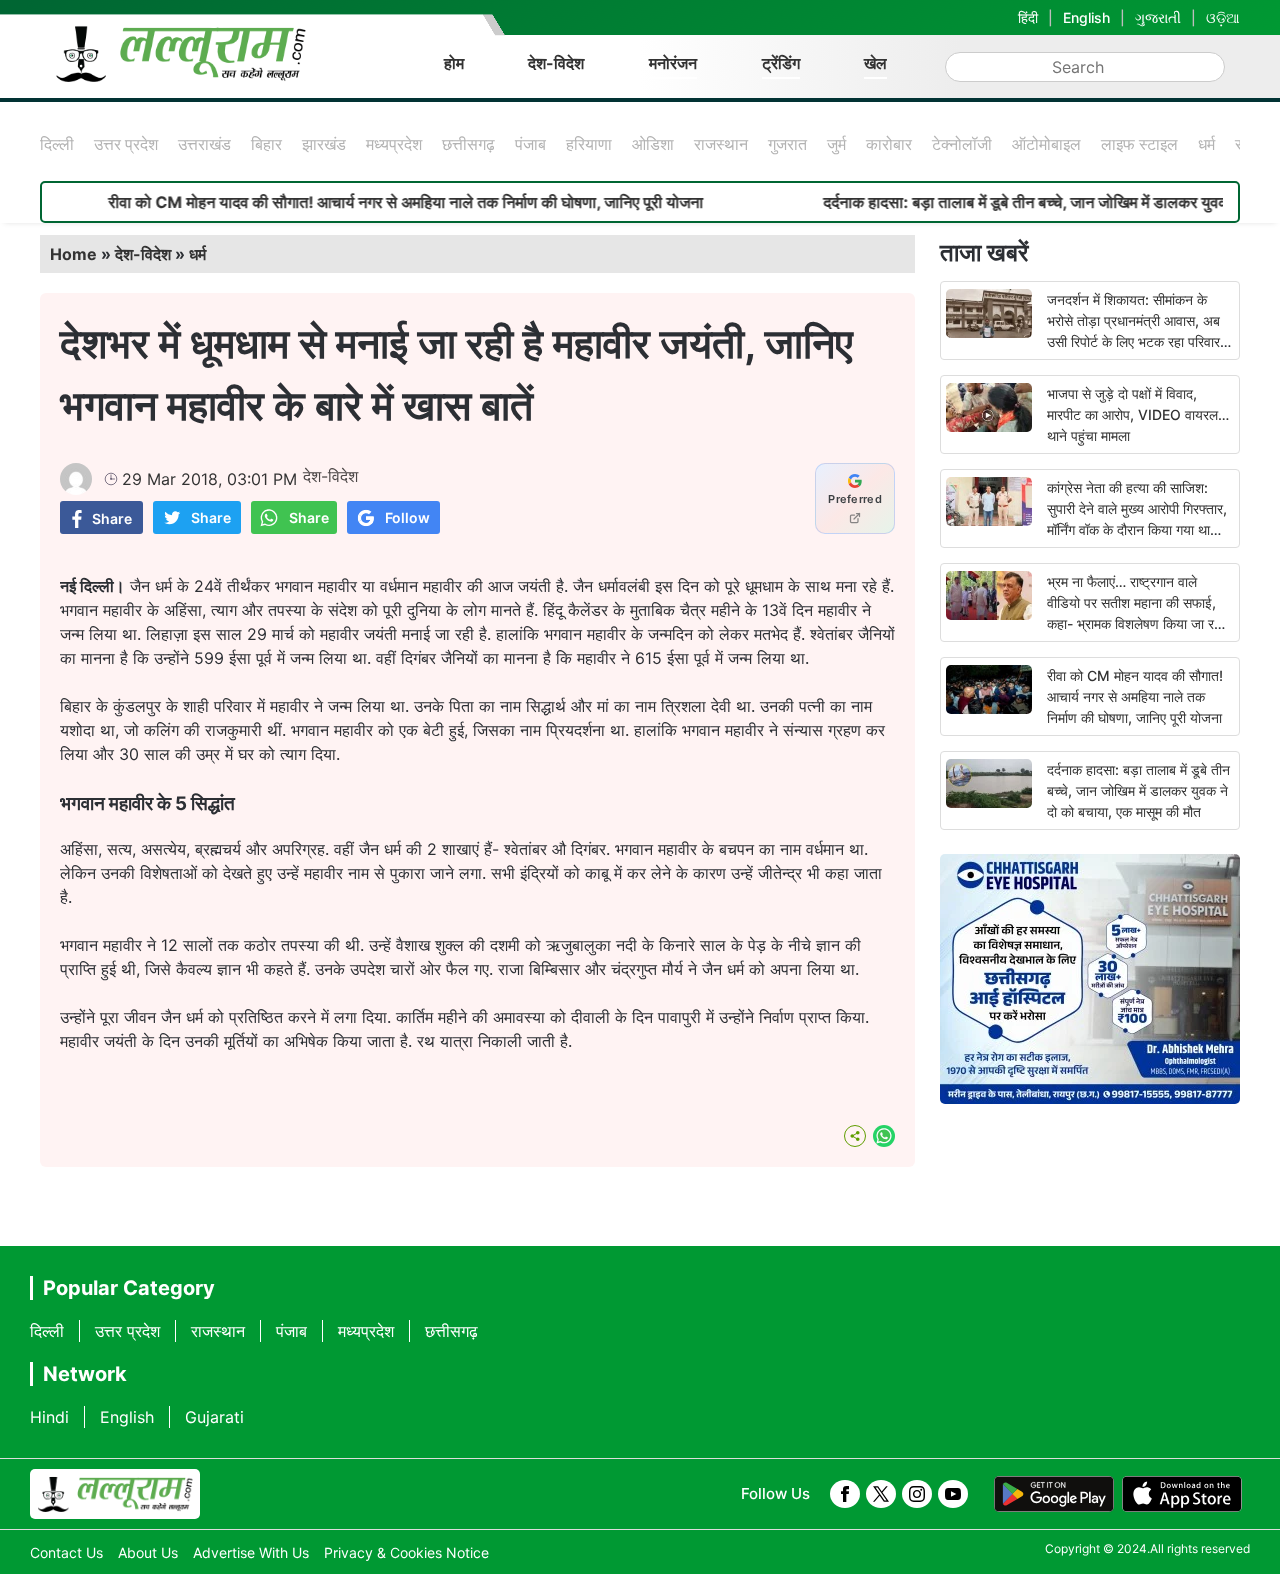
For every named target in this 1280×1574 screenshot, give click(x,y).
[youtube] (953, 1494)
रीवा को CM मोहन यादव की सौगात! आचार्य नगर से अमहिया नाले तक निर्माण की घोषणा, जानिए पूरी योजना (365, 202)
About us (148, 1552)
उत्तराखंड (204, 144)
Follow (407, 517)
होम (454, 63)
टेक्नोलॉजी (962, 144)
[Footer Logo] (115, 1494)
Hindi (49, 1417)
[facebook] (845, 1494)
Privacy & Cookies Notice (406, 1552)
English (1086, 17)
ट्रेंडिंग (781, 63)
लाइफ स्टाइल (1139, 144)
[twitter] (881, 1494)
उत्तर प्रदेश (126, 144)
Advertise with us (251, 1552)
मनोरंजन (673, 63)
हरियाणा (589, 144)
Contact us (66, 1552)
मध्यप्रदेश (394, 144)
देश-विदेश (556, 63)
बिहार (266, 144)
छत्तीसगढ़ (468, 144)
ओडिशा (653, 144)
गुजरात (787, 144)
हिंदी (1028, 17)
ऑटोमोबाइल (1046, 144)
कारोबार (889, 144)
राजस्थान (721, 144)
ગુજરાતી (1158, 17)
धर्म (1206, 144)
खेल (875, 63)
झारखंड (324, 144)
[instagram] (917, 1494)
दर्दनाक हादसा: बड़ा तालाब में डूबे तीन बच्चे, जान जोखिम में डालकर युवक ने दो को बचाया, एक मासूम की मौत (1138, 790)
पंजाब (530, 144)
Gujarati (214, 1417)
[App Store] (1182, 1494)
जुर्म (836, 144)
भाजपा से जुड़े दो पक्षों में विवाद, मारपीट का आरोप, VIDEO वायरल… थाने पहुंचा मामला (1138, 414)
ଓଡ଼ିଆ (1223, 17)
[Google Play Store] (1054, 1494)
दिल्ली (57, 144)
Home (73, 254)
